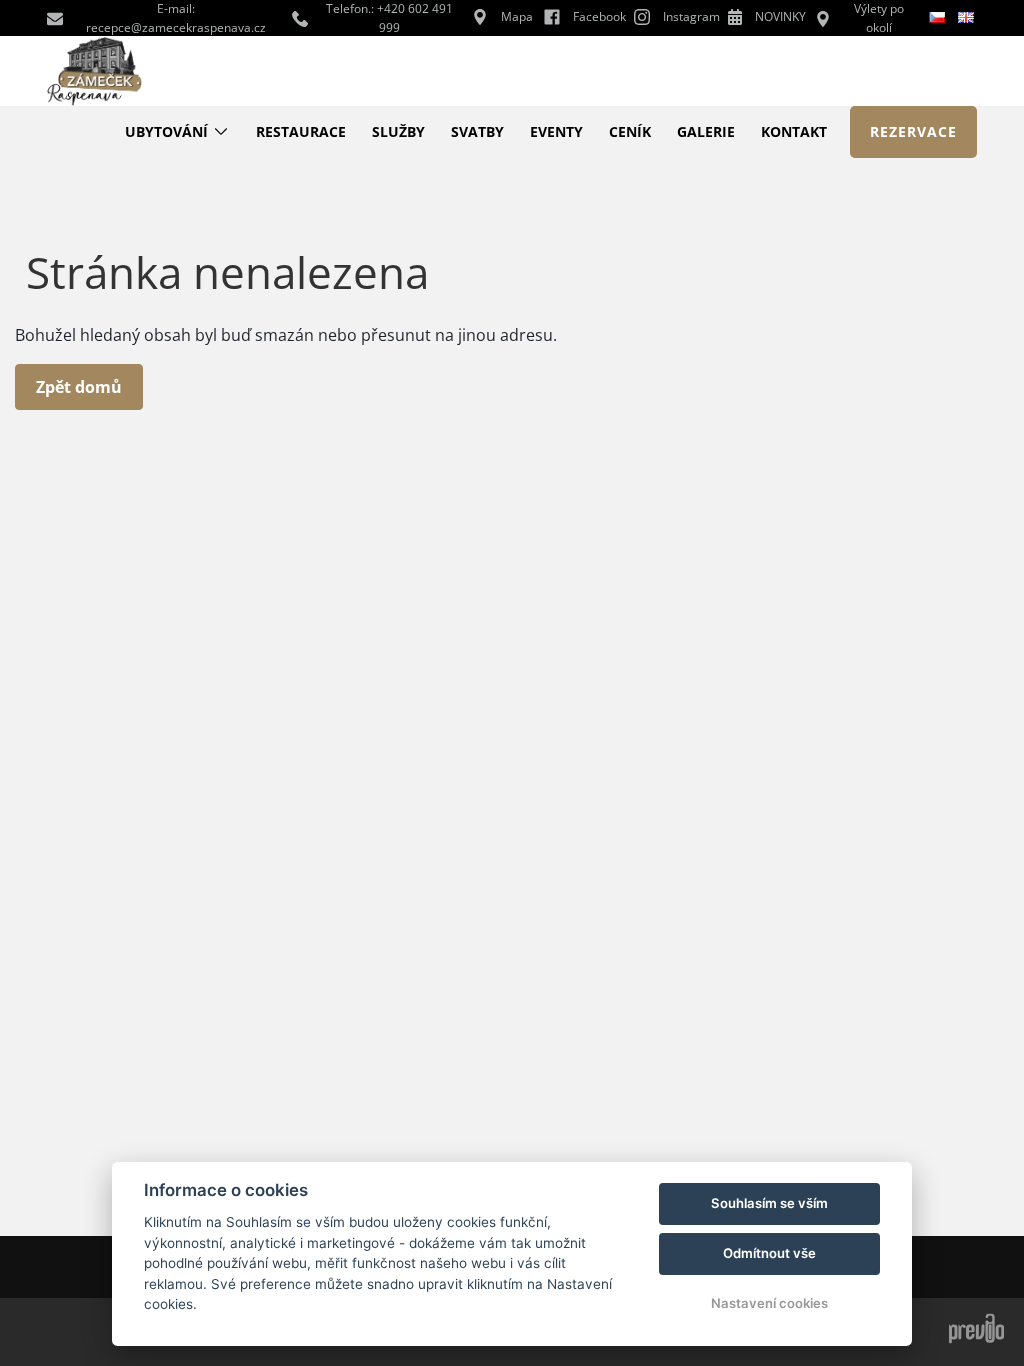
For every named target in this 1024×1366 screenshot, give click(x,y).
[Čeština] (938, 18)
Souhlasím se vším (769, 1203)
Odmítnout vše (769, 1253)
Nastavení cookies (769, 1303)
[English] (967, 17)
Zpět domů (79, 387)
